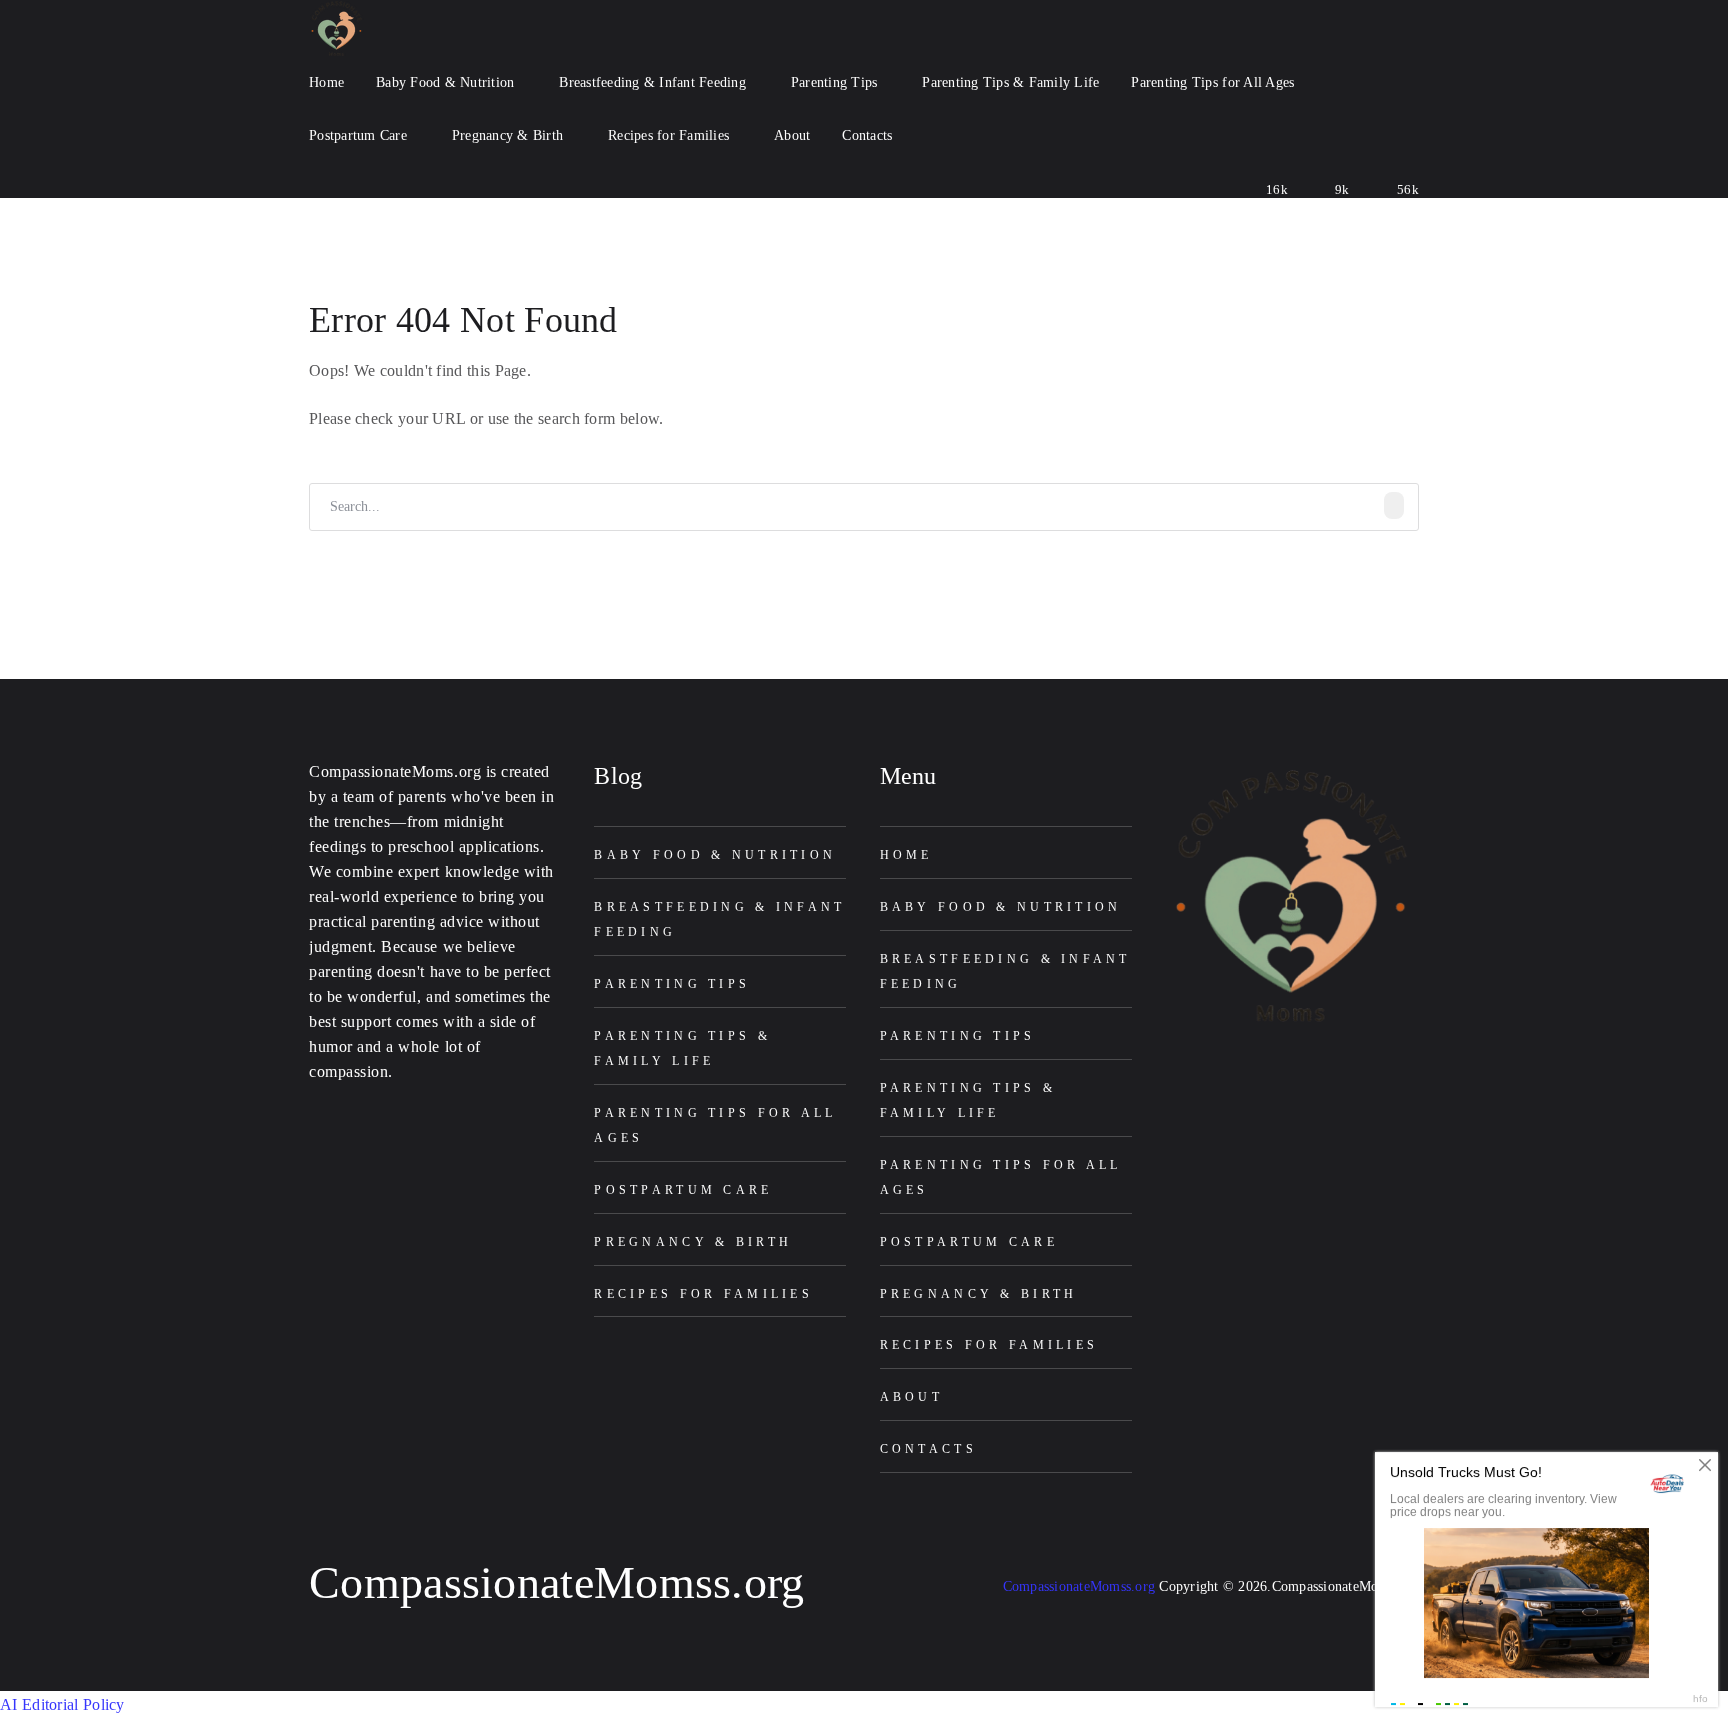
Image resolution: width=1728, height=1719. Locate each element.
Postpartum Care (683, 1190)
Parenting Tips (672, 984)
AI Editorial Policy (62, 1704)
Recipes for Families (703, 1294)
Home (906, 855)
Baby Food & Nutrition (715, 855)
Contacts (928, 1449)
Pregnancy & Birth (693, 1242)
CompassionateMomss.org (557, 1582)
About (911, 1397)
